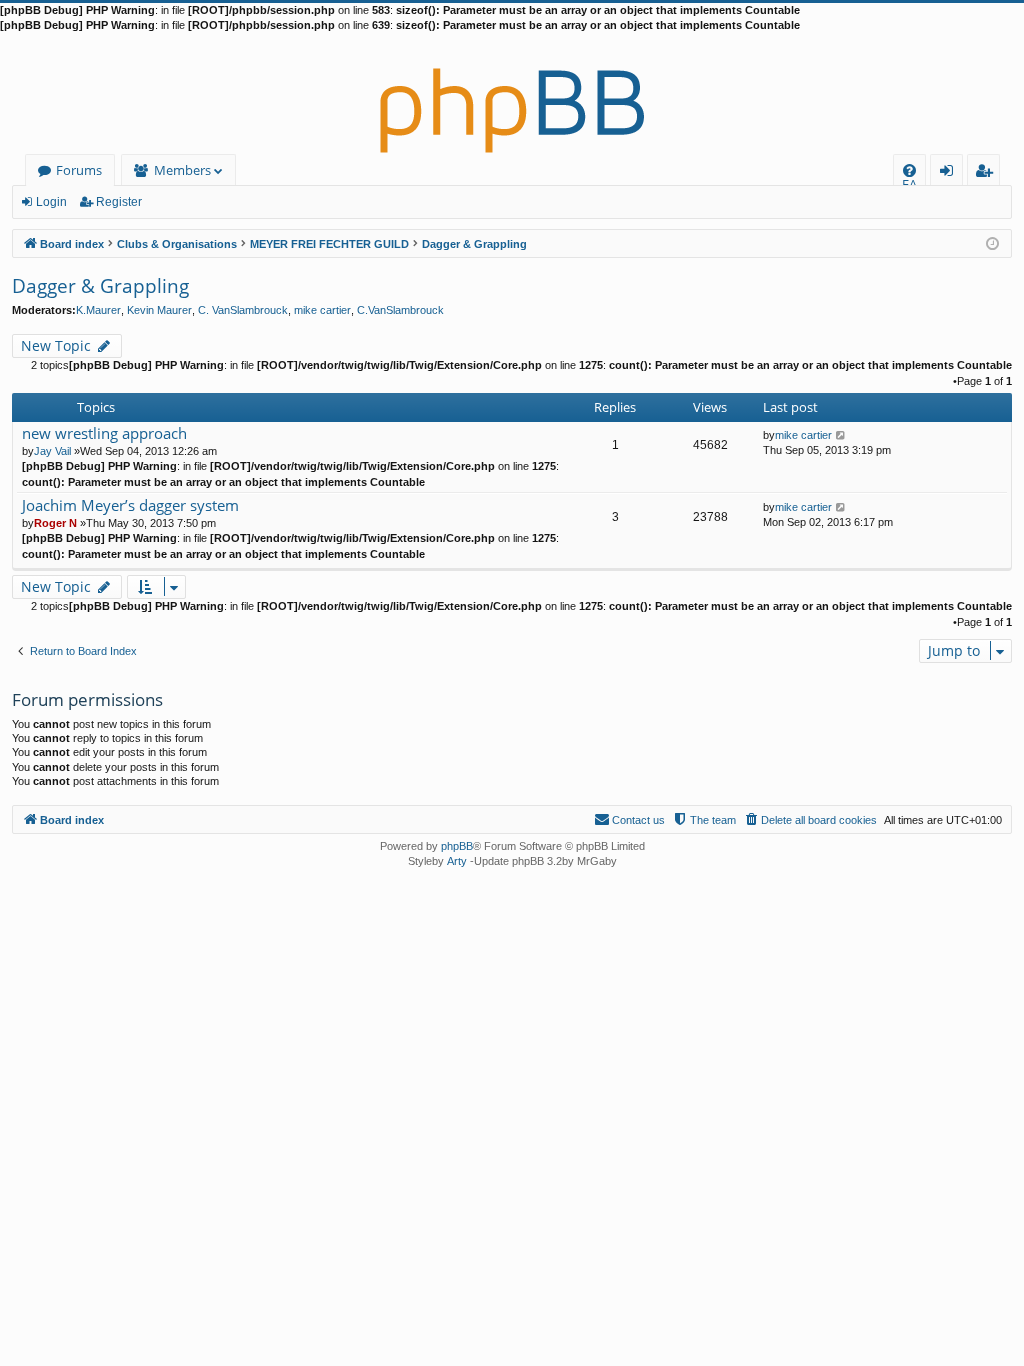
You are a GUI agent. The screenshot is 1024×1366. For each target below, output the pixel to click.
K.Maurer (98, 310)
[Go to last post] (841, 435)
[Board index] (512, 94)
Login (51, 202)
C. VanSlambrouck (243, 310)
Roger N (55, 523)
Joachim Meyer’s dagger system (130, 505)
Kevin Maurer (159, 310)
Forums (79, 170)
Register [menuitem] (988, 173)
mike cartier (322, 310)
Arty (457, 861)
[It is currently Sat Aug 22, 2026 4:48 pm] (992, 242)
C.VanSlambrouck (400, 310)
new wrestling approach (104, 433)
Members (182, 170)
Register (119, 202)
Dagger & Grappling (100, 286)
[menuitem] (909, 170)
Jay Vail (52, 451)
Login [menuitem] (950, 173)
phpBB (457, 846)
